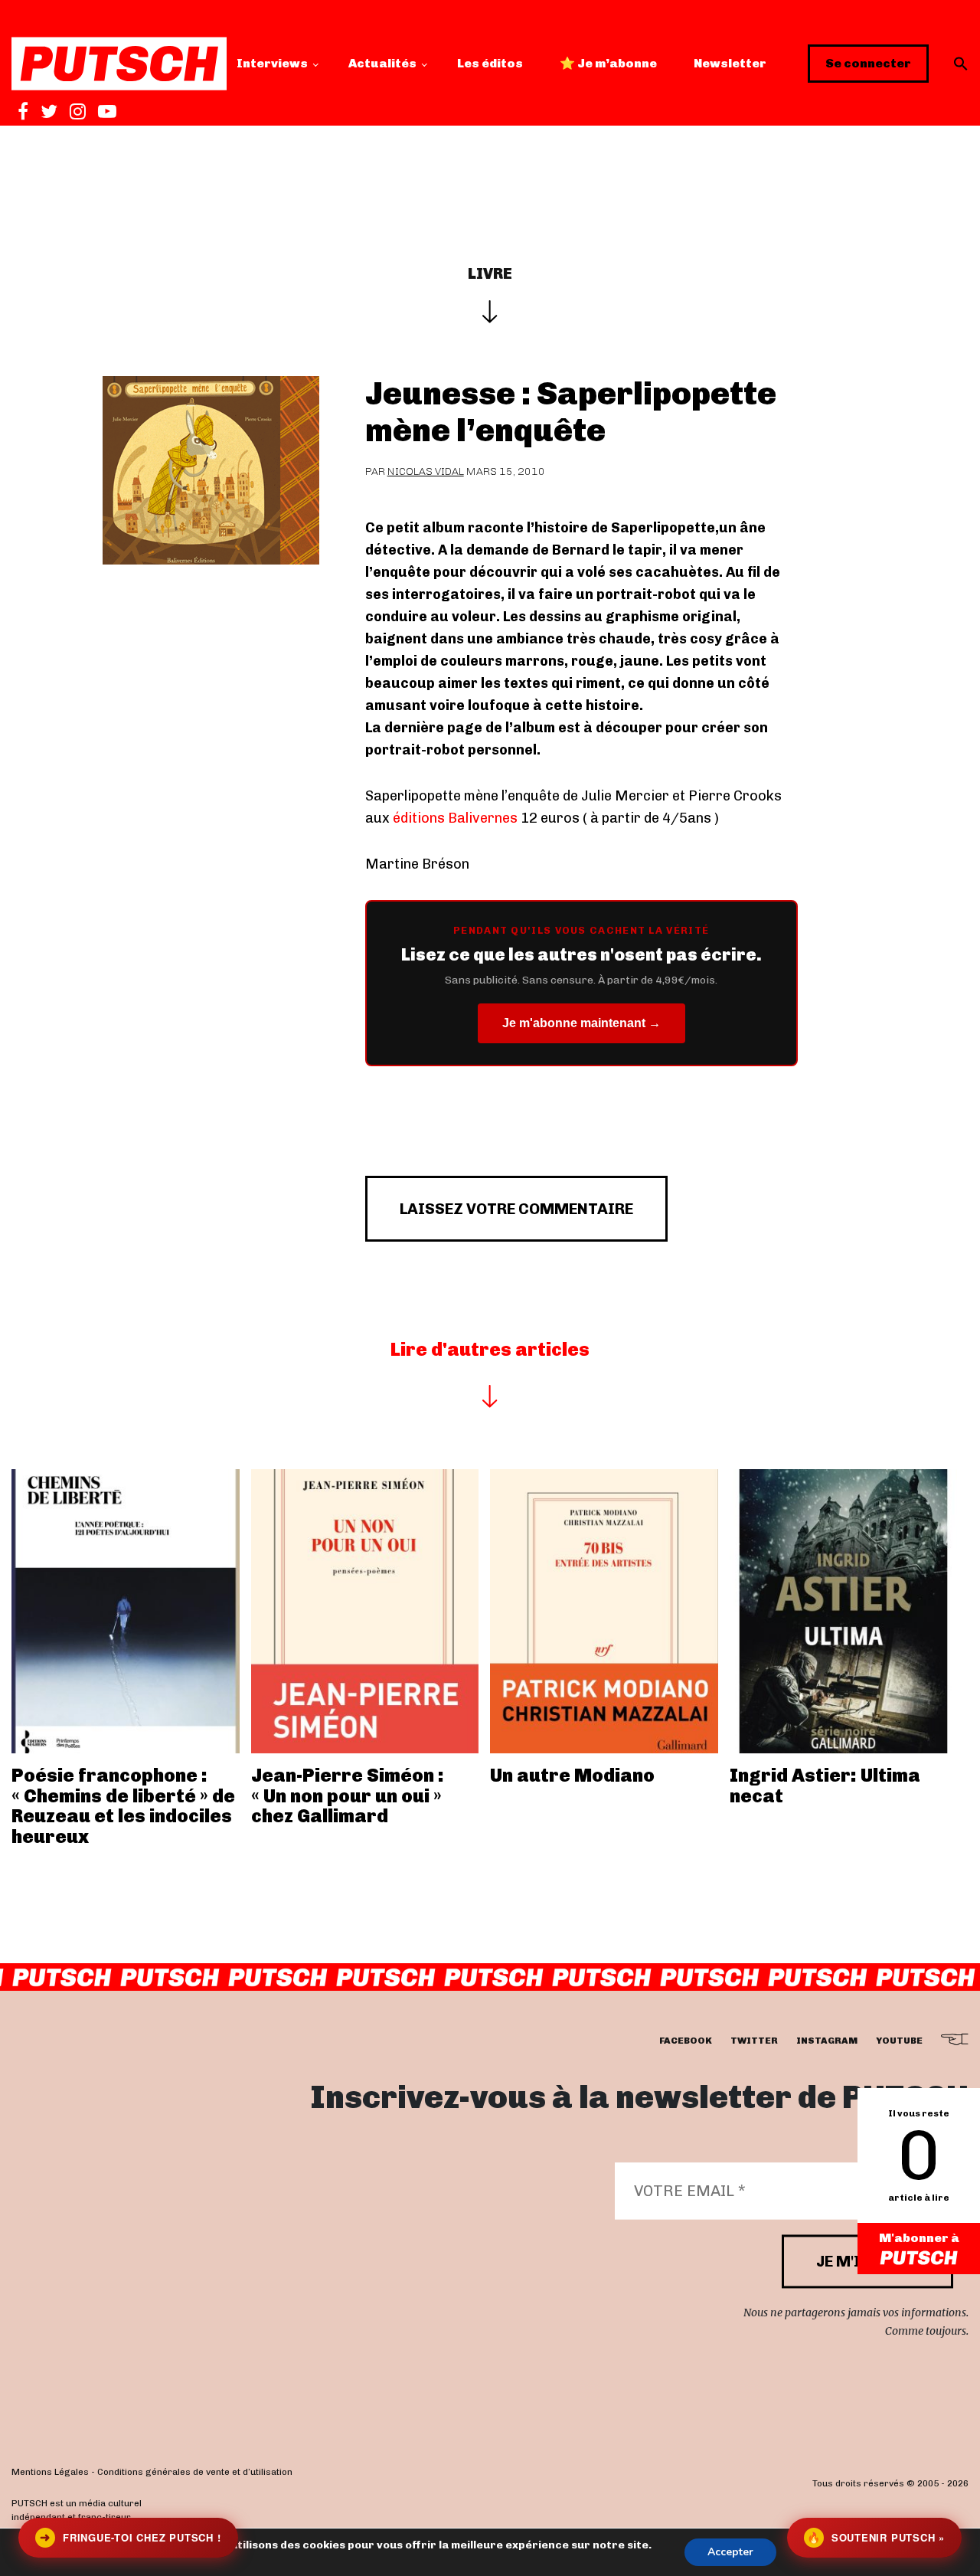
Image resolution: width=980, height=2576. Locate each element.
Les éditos (490, 63)
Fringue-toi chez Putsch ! (130, 2537)
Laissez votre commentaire (516, 1209)
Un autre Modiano (572, 1775)
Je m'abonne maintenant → (581, 1023)
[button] (961, 64)
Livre (490, 273)
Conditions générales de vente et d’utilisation (195, 2473)
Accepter (730, 2552)
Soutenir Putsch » (876, 2537)
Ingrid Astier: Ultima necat (825, 1785)
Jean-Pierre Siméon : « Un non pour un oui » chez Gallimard (348, 1795)
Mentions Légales (50, 2473)
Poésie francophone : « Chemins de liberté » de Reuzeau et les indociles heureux (123, 1805)
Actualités (382, 63)
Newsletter (730, 63)
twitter (754, 2041)
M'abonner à (919, 2238)
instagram (827, 2041)
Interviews (272, 63)
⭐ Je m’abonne (608, 63)
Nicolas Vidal (426, 471)
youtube (899, 2041)
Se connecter (868, 63)
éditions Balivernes (454, 818)
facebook (686, 2041)
